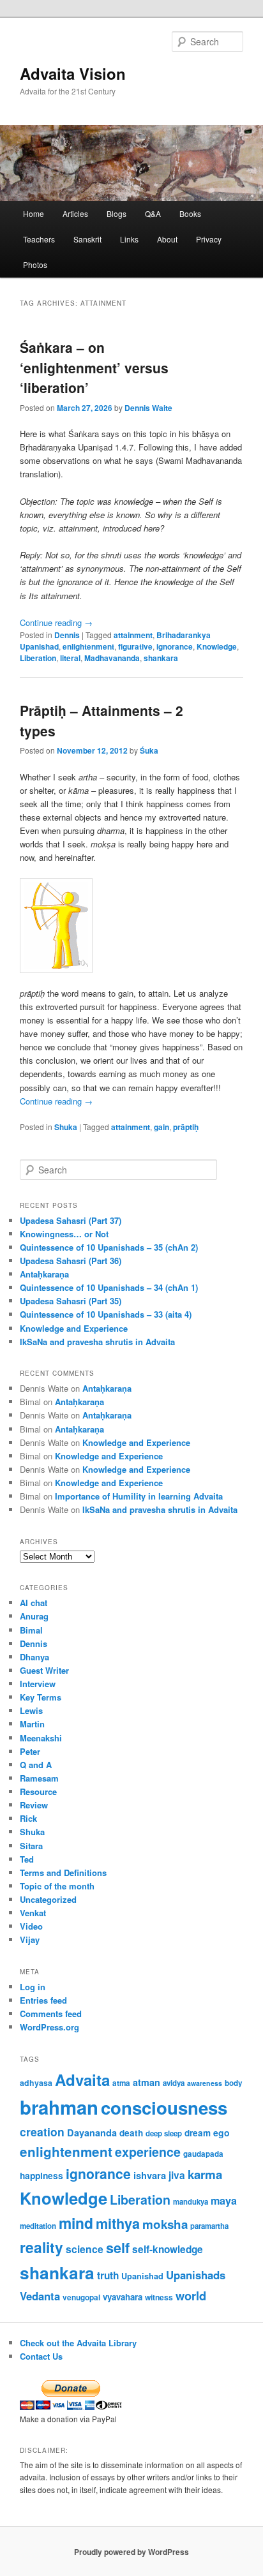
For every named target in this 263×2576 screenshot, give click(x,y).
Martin (32, 1724)
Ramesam (39, 1778)
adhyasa (36, 2083)
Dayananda (92, 2133)
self (118, 2248)
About (167, 239)
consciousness (164, 2107)
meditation (38, 2226)
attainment (133, 635)
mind (76, 2223)
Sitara (31, 1846)
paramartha (209, 2226)
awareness (205, 2083)
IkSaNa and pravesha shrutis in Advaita (97, 1342)
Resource (38, 1791)
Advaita (82, 2080)
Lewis (31, 1710)
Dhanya (34, 1657)
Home (34, 213)
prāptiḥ (186, 1127)
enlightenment (88, 646)
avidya (174, 2083)
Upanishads (196, 2275)
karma (205, 2174)
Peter (30, 1751)
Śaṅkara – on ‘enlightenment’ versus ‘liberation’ (94, 367)
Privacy (209, 239)
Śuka (149, 750)
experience (148, 2152)
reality (41, 2247)
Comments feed (51, 2014)
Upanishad (142, 2276)
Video (31, 1926)
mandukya (191, 2202)
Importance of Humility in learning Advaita (139, 1496)
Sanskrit (87, 239)
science (85, 2249)
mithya (118, 2223)
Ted (27, 1859)
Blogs (116, 213)
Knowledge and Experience (74, 1328)
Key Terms (41, 1697)
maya (224, 2200)
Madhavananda (112, 658)
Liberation (38, 658)
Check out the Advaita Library (78, 2343)
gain (162, 1127)
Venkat (33, 1913)
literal (70, 658)
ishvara (150, 2175)
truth (108, 2275)
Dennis (67, 635)
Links (129, 239)
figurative (135, 646)
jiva (177, 2175)
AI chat (34, 1603)
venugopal (81, 2297)
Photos (35, 264)
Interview (38, 1684)
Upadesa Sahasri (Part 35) (71, 1301)
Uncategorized (48, 1899)
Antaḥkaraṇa (44, 1274)
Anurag (34, 1616)
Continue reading (56, 622)
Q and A (36, 1765)
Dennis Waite (148, 408)
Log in (33, 1987)
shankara (161, 658)
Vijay (30, 1939)
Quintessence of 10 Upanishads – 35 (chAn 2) (109, 1247)
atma (121, 2083)
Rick (28, 1818)
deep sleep (164, 2133)
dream (198, 2133)
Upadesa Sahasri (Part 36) (71, 1261)
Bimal (31, 1630)
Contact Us (41, 2356)
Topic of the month (57, 1886)
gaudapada (203, 2154)
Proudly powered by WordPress (131, 2552)
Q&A (153, 213)
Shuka (66, 1127)
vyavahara (123, 2297)
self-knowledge (168, 2249)
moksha (165, 2224)
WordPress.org (49, 2027)
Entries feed (43, 2000)
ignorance (175, 646)
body (234, 2083)
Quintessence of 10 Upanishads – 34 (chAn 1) (109, 1287)
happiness (41, 2175)
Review (34, 1805)
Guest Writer (44, 1670)
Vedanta (40, 2296)
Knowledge (217, 646)
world (191, 2296)
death (131, 2133)
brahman (59, 2107)
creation (42, 2132)
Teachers (39, 239)
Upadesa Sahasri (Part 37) (71, 1220)
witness (159, 2297)
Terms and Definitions (63, 1872)
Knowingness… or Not (64, 1234)
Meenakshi (41, 1738)
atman (147, 2082)
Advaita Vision (73, 73)
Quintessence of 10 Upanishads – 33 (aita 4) (106, 1314)
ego (222, 2133)
